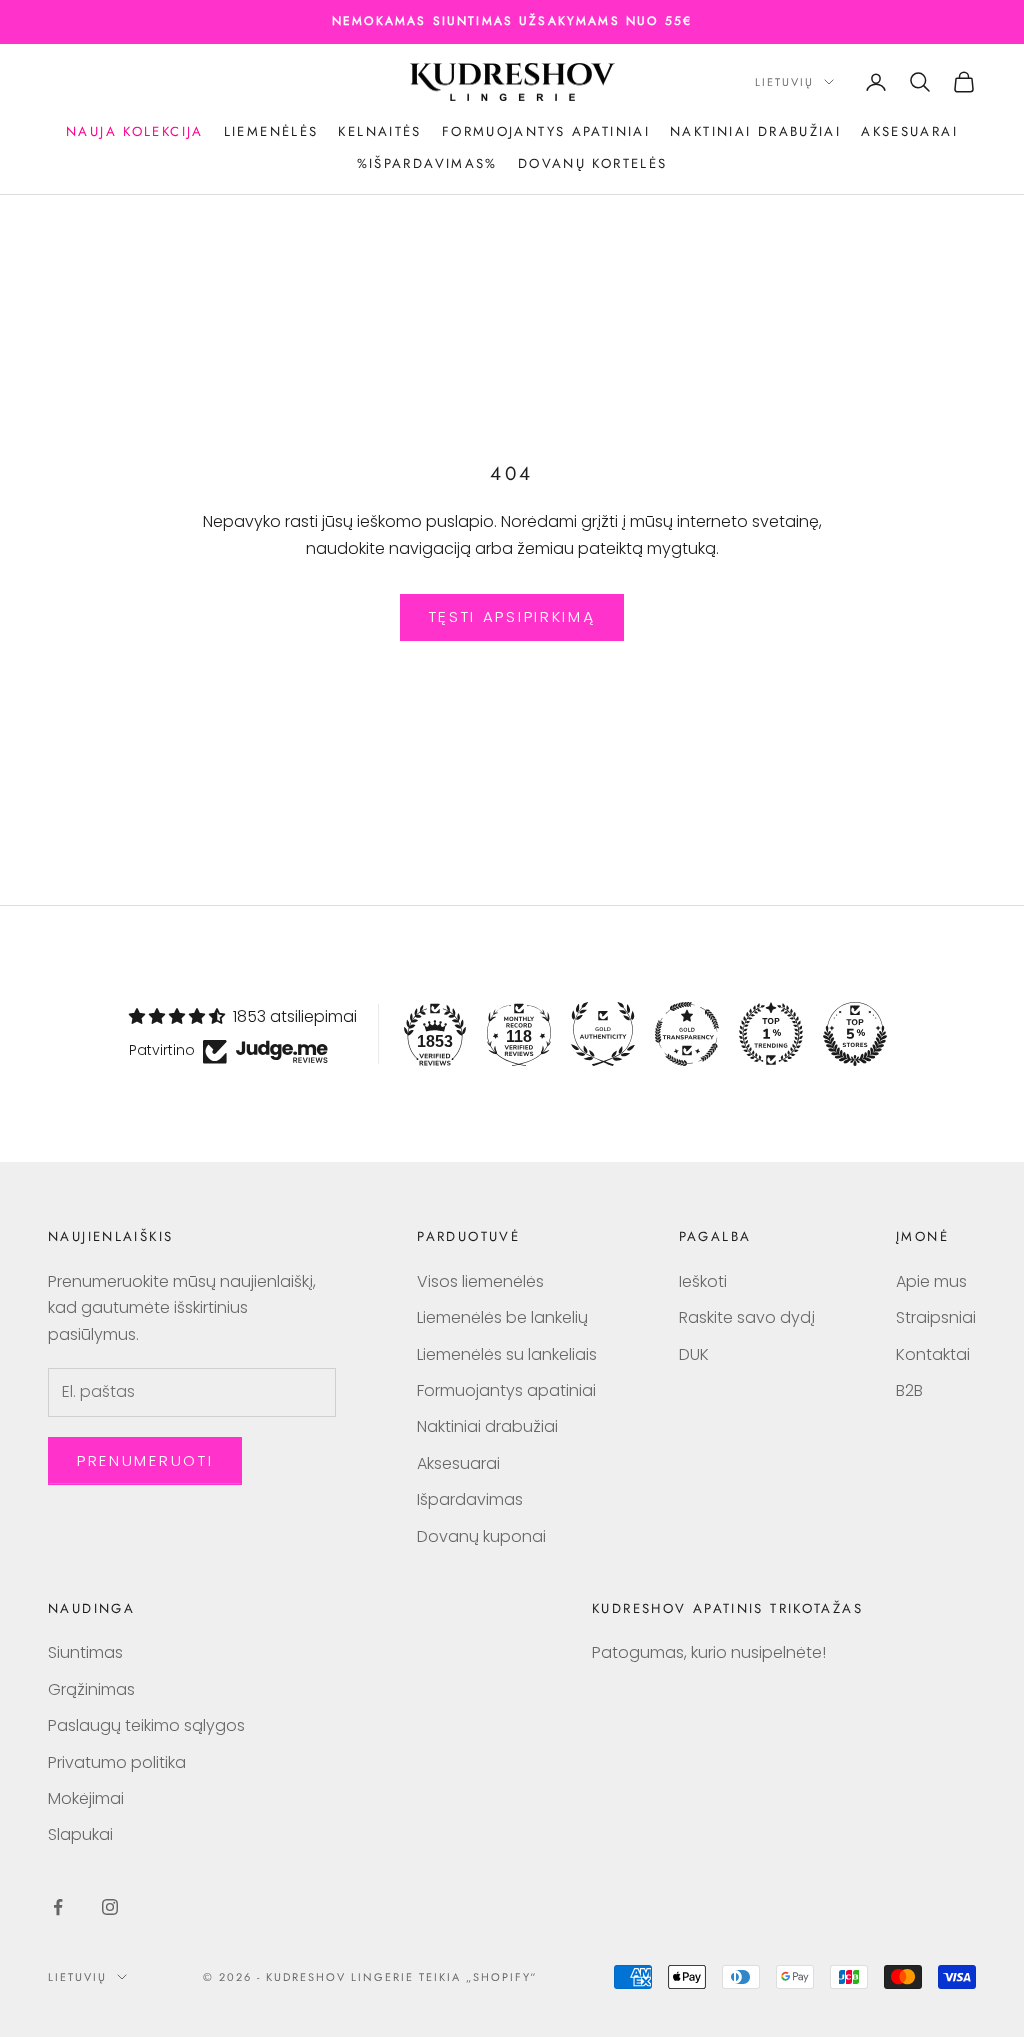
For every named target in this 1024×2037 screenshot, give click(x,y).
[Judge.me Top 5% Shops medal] (855, 1034)
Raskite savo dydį (747, 1317)
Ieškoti (703, 1281)
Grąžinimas (91, 1689)
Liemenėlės (271, 131)
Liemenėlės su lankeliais (507, 1354)
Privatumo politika (117, 1762)
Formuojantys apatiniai (546, 131)
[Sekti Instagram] (110, 1907)
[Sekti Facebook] (58, 1907)
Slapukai (80, 1834)
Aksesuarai (909, 131)
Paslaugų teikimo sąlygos (146, 1725)
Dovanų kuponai (481, 1536)
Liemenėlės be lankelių (502, 1317)
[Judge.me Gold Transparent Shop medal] (687, 1034)
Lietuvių (784, 82)
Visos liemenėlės (480, 1281)
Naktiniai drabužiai (755, 131)
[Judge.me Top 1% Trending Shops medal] (771, 1034)
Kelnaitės (379, 131)
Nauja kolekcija (135, 131)
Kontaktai (933, 1354)
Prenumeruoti (145, 1460)
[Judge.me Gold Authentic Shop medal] (603, 1034)
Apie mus (931, 1281)
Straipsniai (936, 1317)
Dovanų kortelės (593, 163)
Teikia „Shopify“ (478, 1977)
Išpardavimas (470, 1499)
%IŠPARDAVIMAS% (427, 163)
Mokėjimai (86, 1798)
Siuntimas (85, 1652)
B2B (909, 1390)
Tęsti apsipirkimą (512, 616)
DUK (694, 1354)
